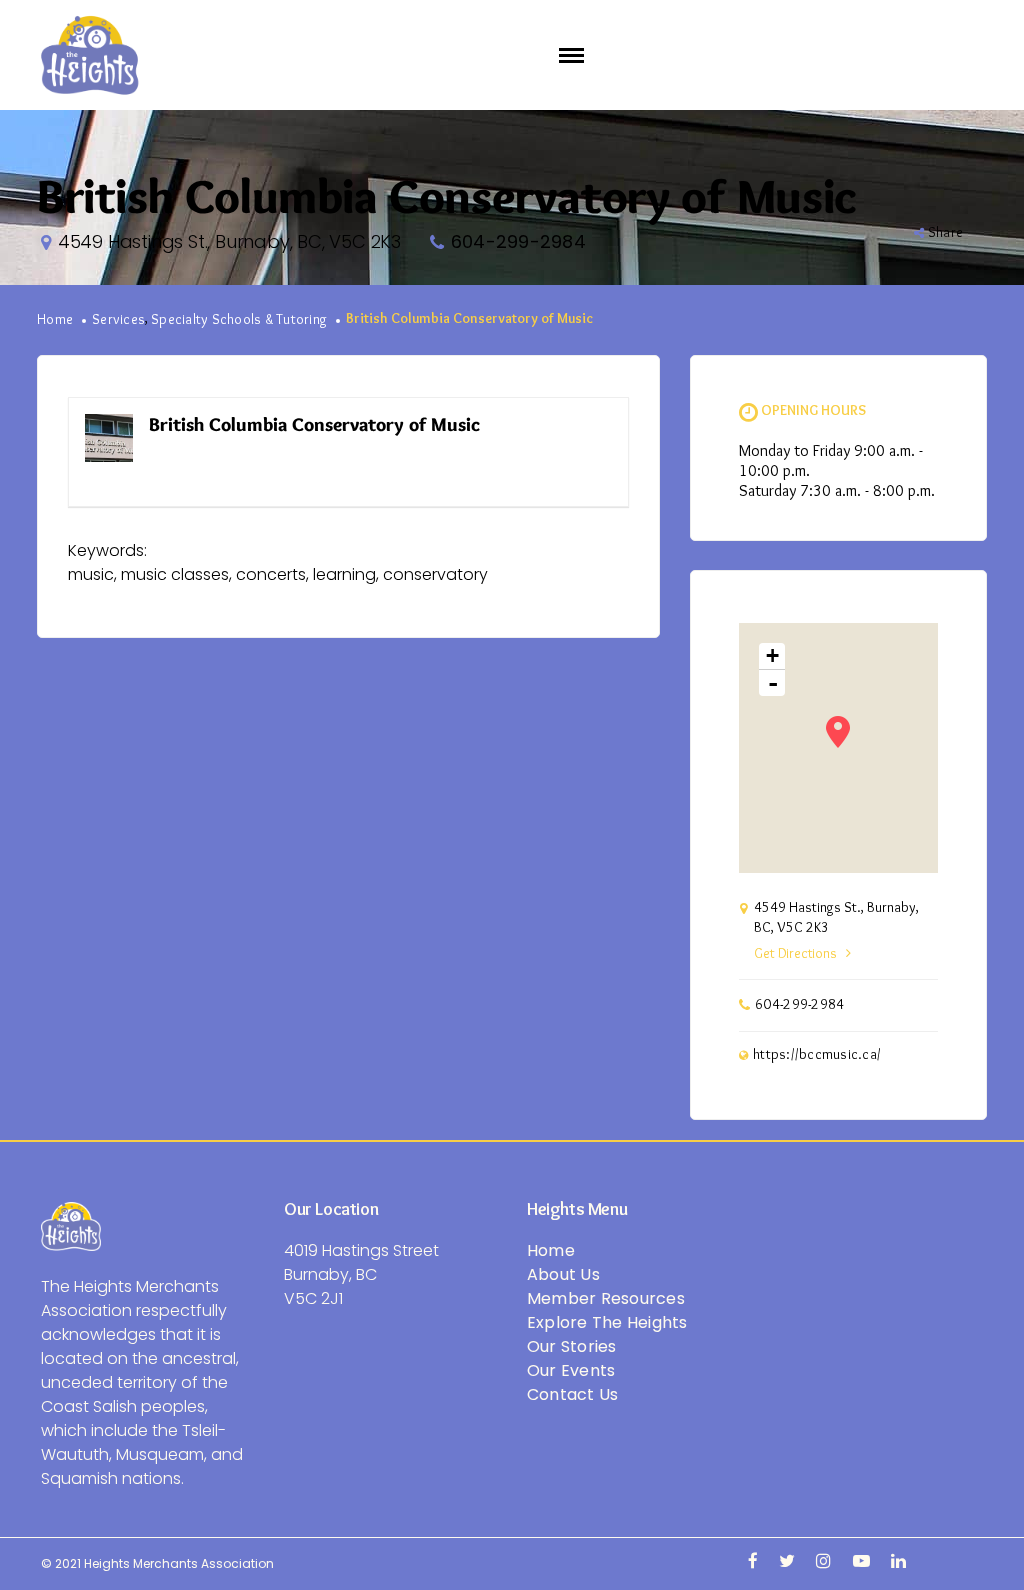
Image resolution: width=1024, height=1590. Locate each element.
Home (55, 320)
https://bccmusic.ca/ (817, 1055)
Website (584, 425)
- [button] (773, 683)
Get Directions (795, 954)
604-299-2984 (518, 241)
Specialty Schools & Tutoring (239, 320)
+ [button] (772, 655)
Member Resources (606, 1298)
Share (945, 233)
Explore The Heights (607, 1322)
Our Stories (572, 1346)
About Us (563, 1274)
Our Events (571, 1370)
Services (118, 320)
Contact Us (573, 1394)
